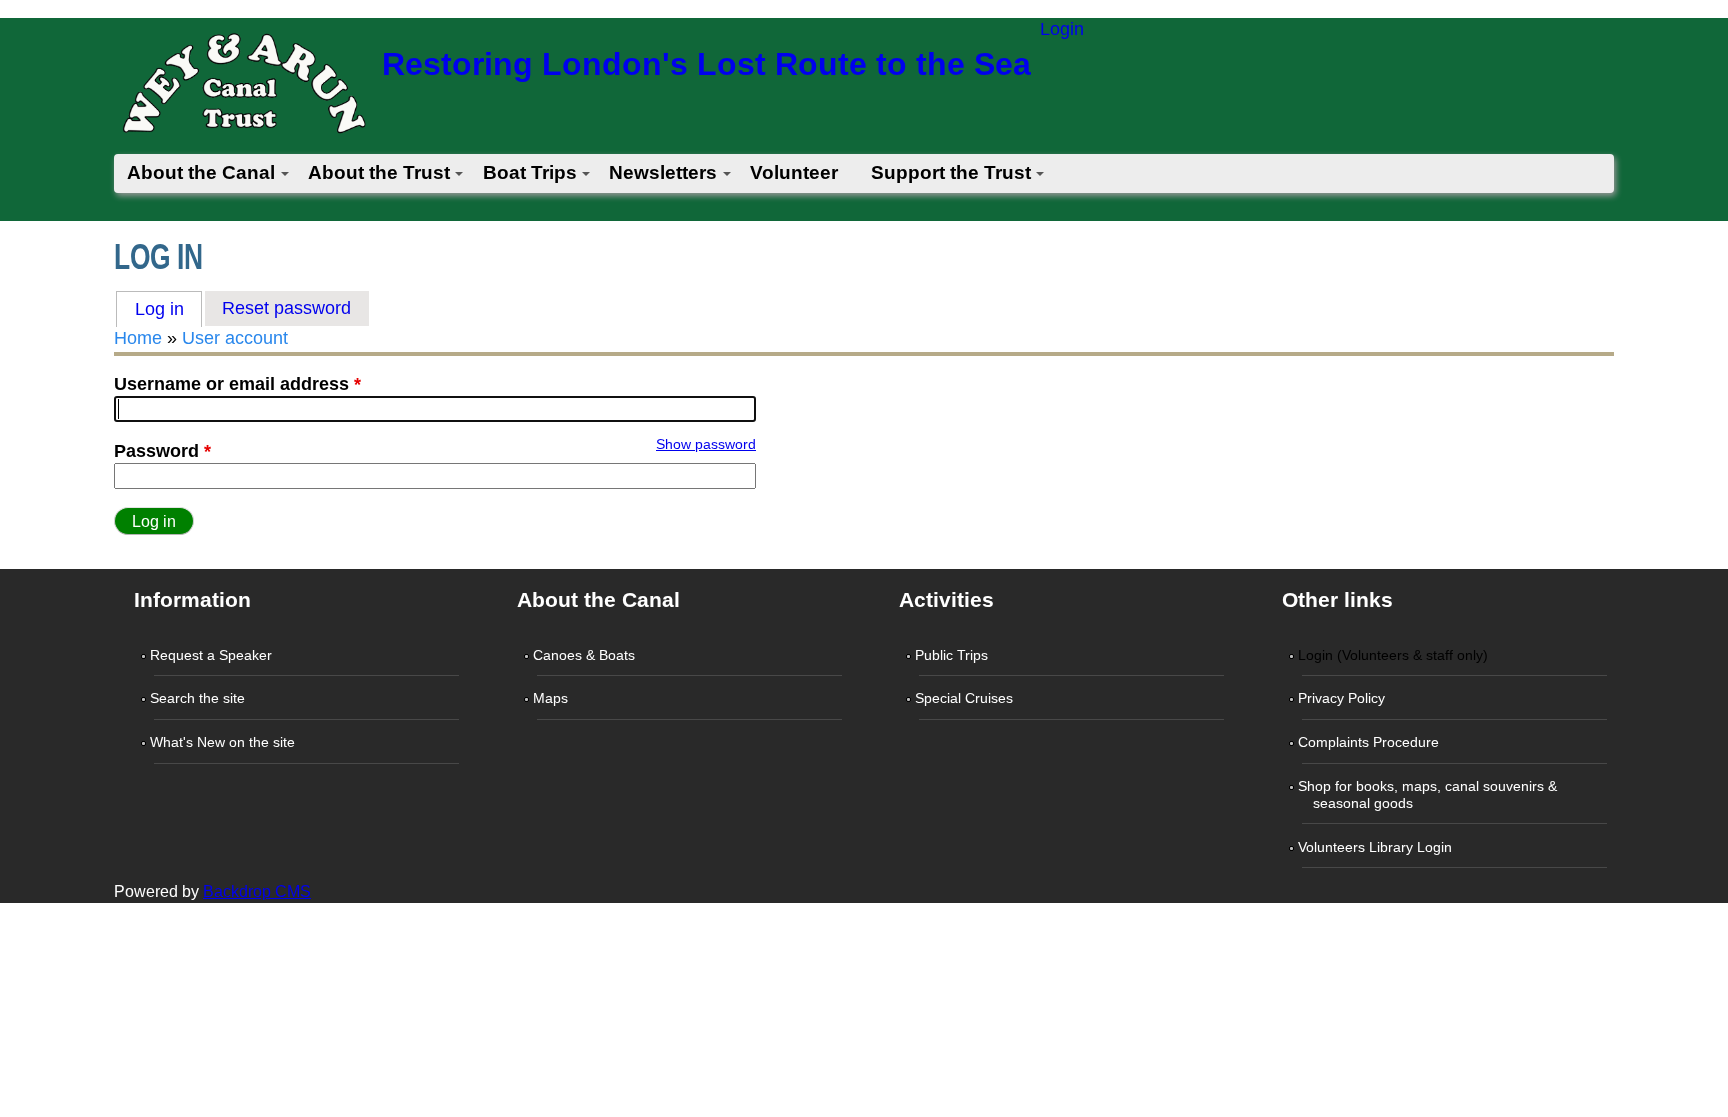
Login (1062, 29)
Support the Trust (951, 172)
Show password (706, 444)
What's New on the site (224, 742)
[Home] (243, 89)
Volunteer (794, 172)
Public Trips (953, 655)
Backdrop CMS (257, 891)
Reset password (286, 308)
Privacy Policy (1343, 698)
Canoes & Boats (586, 655)
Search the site (199, 698)
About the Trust (379, 172)
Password (162, 451)
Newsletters (663, 172)
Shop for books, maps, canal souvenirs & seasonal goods (1429, 794)
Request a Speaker (213, 655)
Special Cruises (966, 698)
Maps (552, 698)
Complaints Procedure (1370, 742)
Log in (168, 309)
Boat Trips (530, 172)
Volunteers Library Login (1377, 847)
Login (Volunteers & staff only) (1395, 655)
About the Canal (201, 172)
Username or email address (237, 384)
